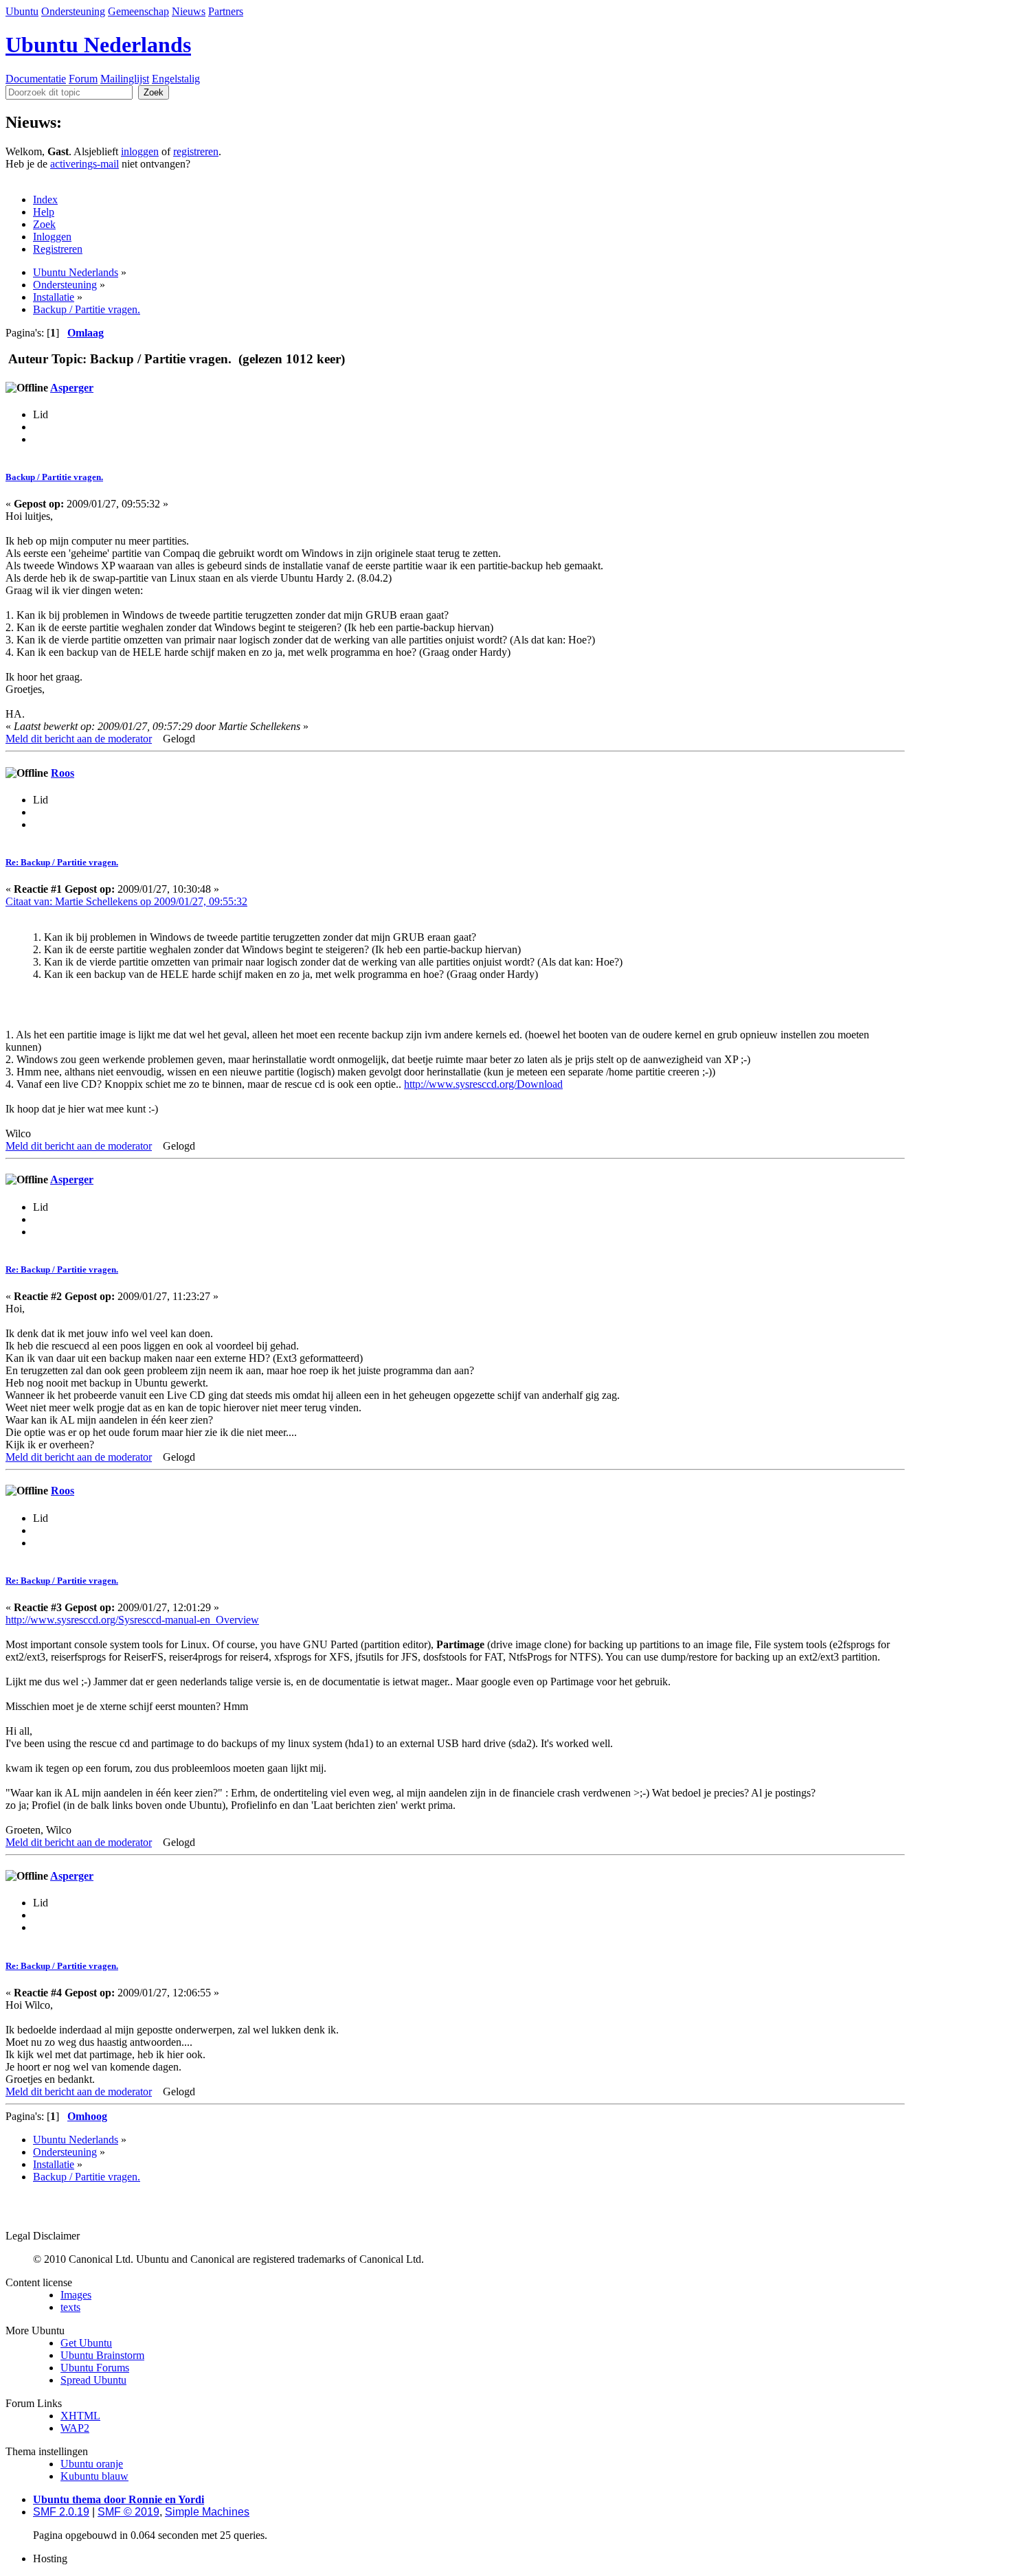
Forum (83, 79)
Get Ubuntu (86, 2343)
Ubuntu (22, 11)
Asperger (72, 388)
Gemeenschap (138, 11)
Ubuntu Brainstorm (102, 2355)
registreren (196, 151)
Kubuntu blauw (94, 2476)
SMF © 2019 (128, 2512)
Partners (226, 11)
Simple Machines (207, 2512)
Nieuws (189, 11)
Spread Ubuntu (93, 2380)
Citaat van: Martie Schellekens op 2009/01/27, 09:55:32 (126, 901)
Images (76, 2295)
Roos (63, 773)
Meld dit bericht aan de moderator (79, 739)
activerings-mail (85, 164)
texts (70, 2307)
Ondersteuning (73, 11)
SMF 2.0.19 (61, 2512)
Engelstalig (176, 79)
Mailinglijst (125, 79)
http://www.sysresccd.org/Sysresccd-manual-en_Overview (132, 1620)
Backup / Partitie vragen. (54, 477)
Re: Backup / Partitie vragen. (62, 862)
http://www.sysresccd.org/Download (483, 1084)
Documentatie (36, 79)
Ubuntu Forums (95, 2368)
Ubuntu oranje (92, 2464)
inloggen (140, 151)
